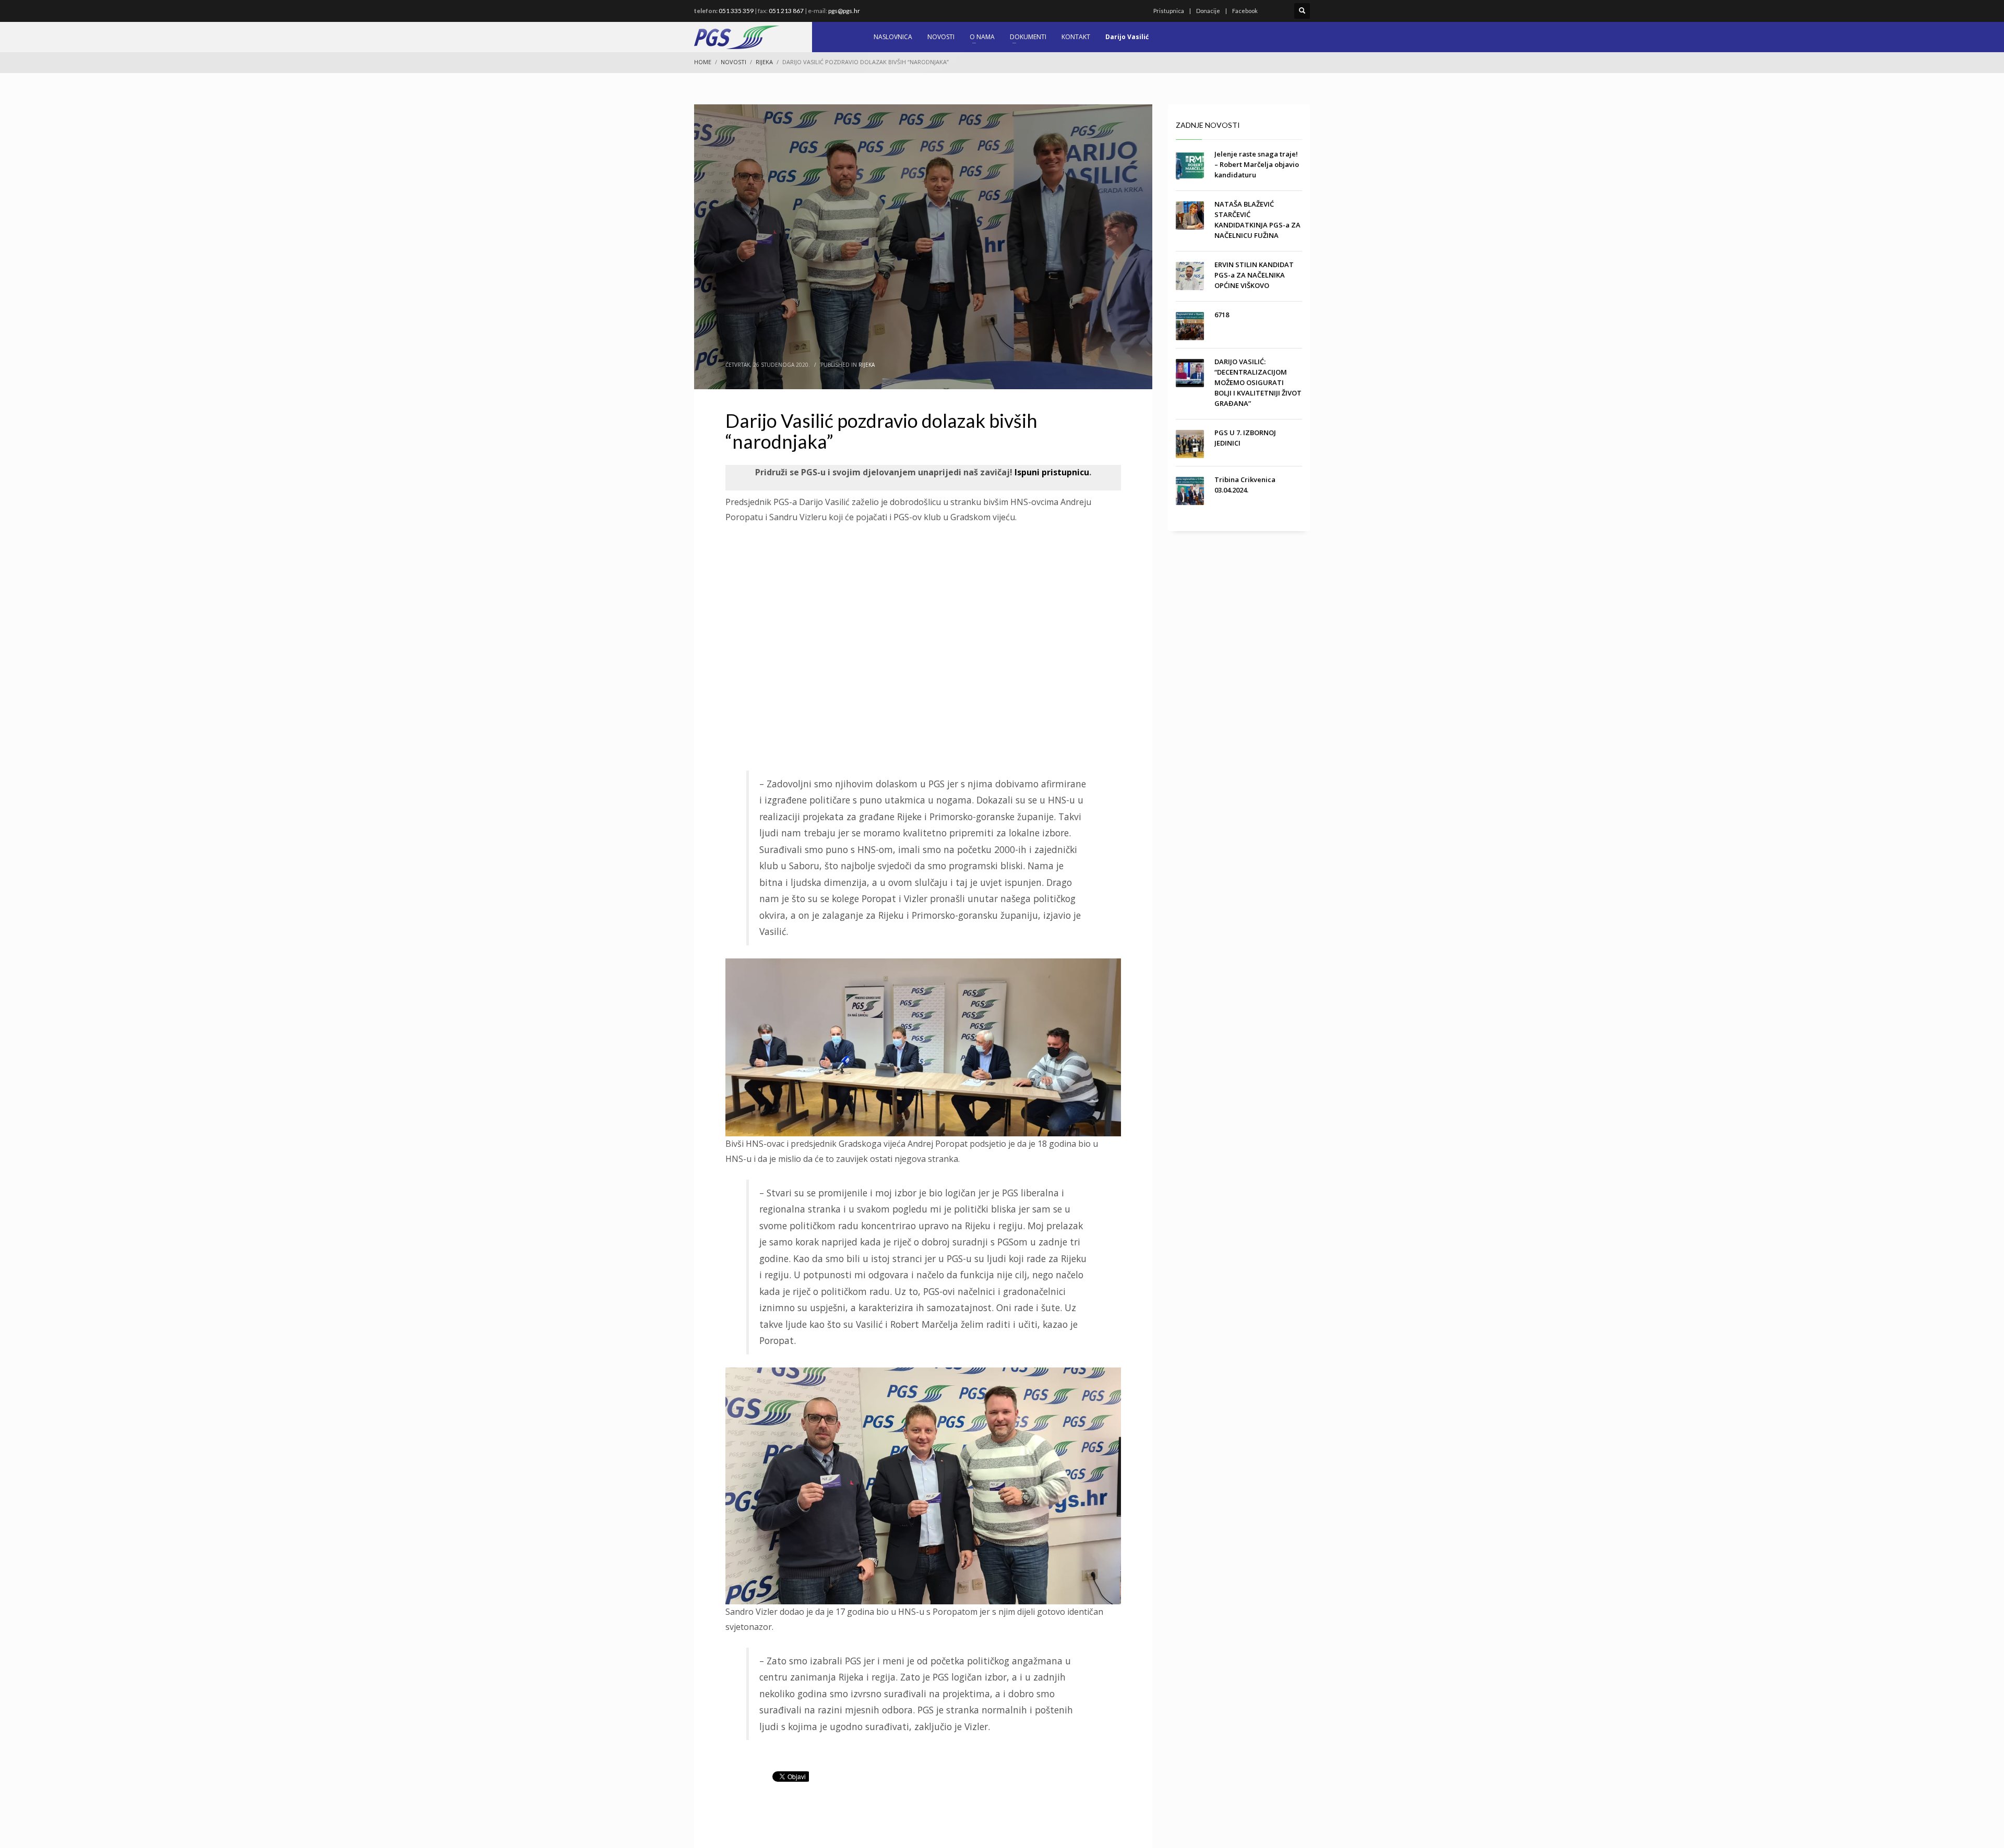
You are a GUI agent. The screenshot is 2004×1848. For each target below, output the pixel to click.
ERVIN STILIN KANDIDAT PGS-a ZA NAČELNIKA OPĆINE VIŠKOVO (1254, 275)
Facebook (1245, 11)
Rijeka (867, 365)
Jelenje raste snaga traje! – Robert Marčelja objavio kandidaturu (1257, 164)
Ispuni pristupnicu (1051, 472)
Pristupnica (1169, 11)
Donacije (1208, 11)
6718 (1222, 315)
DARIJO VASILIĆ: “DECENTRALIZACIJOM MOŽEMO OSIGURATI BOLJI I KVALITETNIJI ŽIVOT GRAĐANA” (1258, 382)
